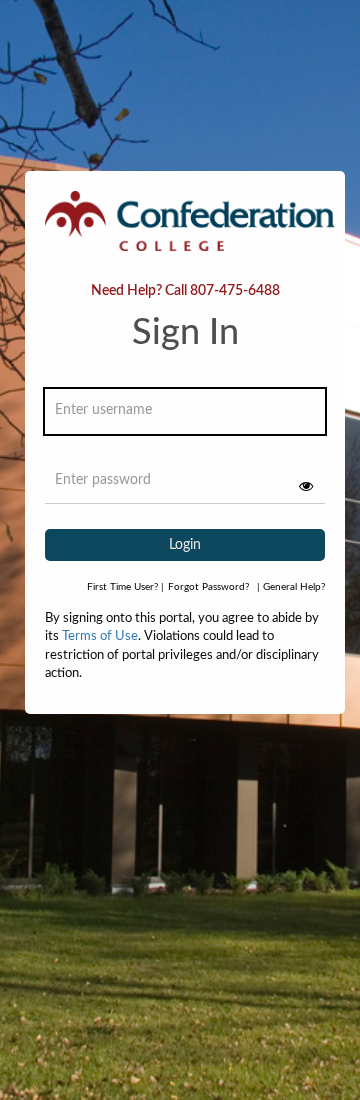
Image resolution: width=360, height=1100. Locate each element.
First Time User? (125, 587)
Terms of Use (100, 636)
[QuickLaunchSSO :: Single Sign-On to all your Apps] (190, 232)
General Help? (291, 587)
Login (185, 545)
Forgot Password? (208, 587)
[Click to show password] (306, 486)
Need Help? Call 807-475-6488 (185, 291)
